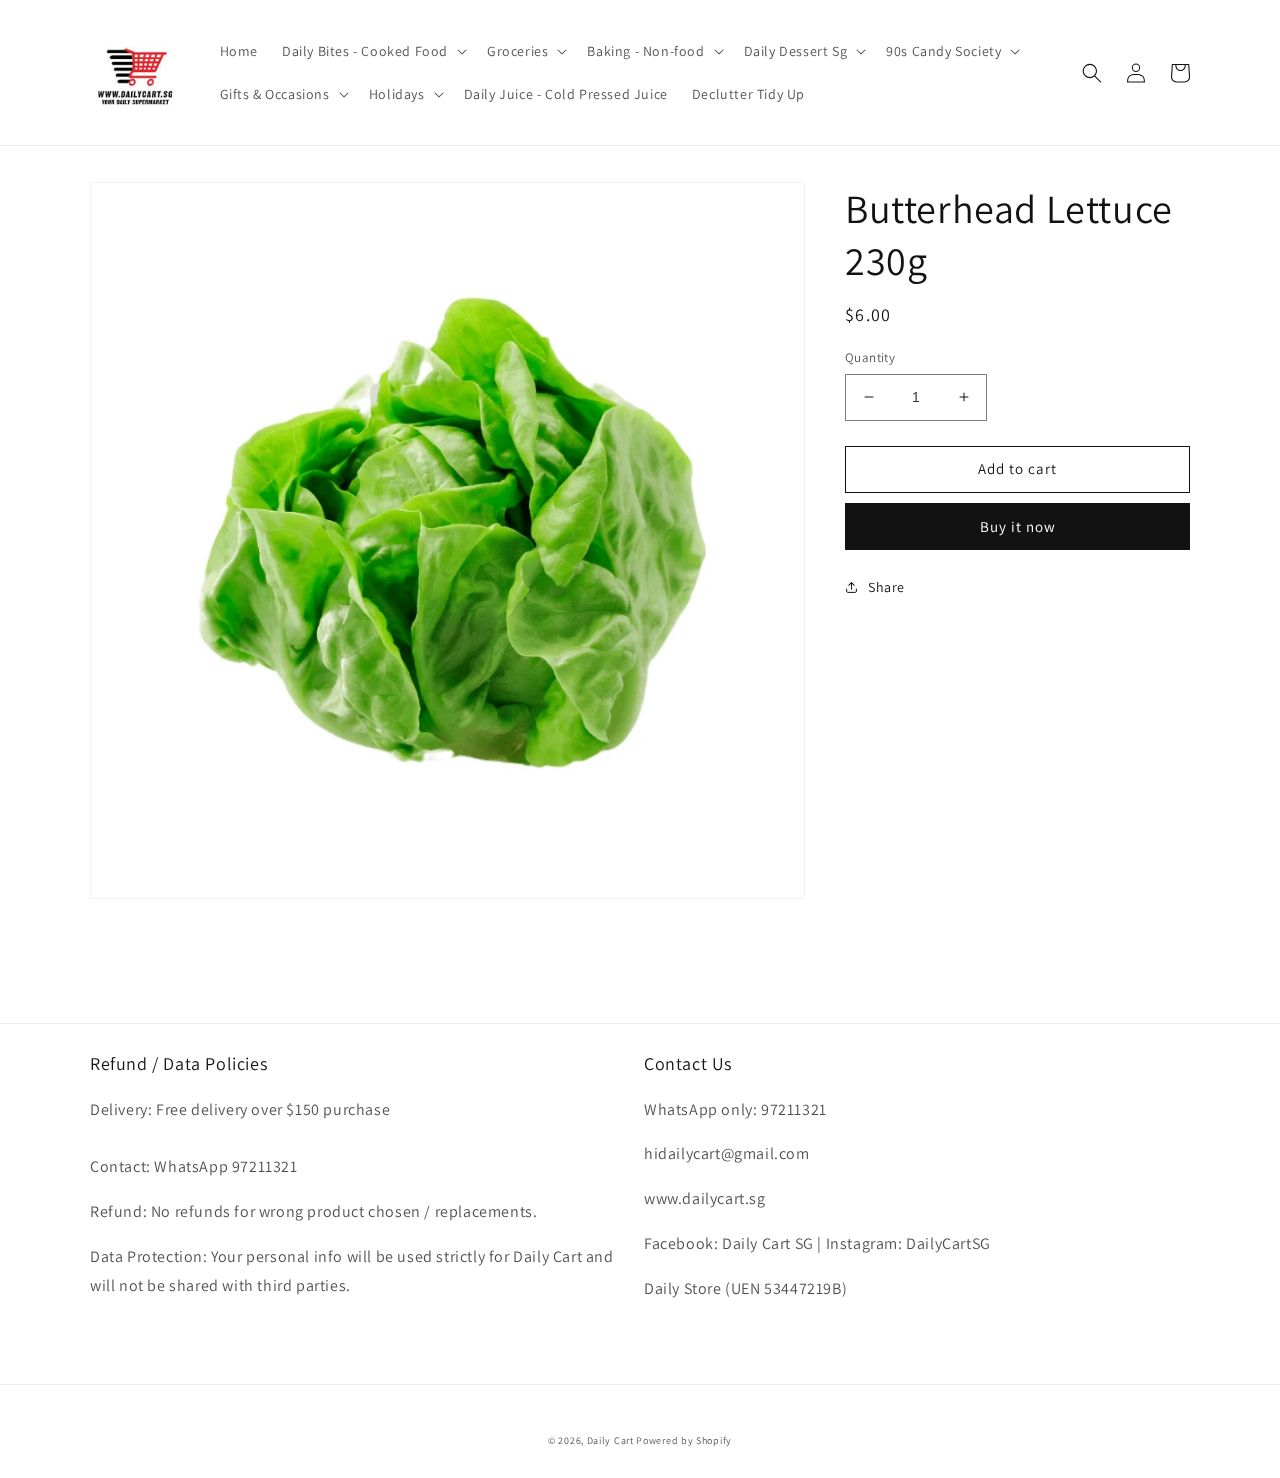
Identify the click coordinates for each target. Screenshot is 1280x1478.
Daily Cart (610, 1440)
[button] (372, 51)
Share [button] (886, 587)
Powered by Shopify (684, 1440)
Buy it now (1018, 526)
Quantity (870, 357)
